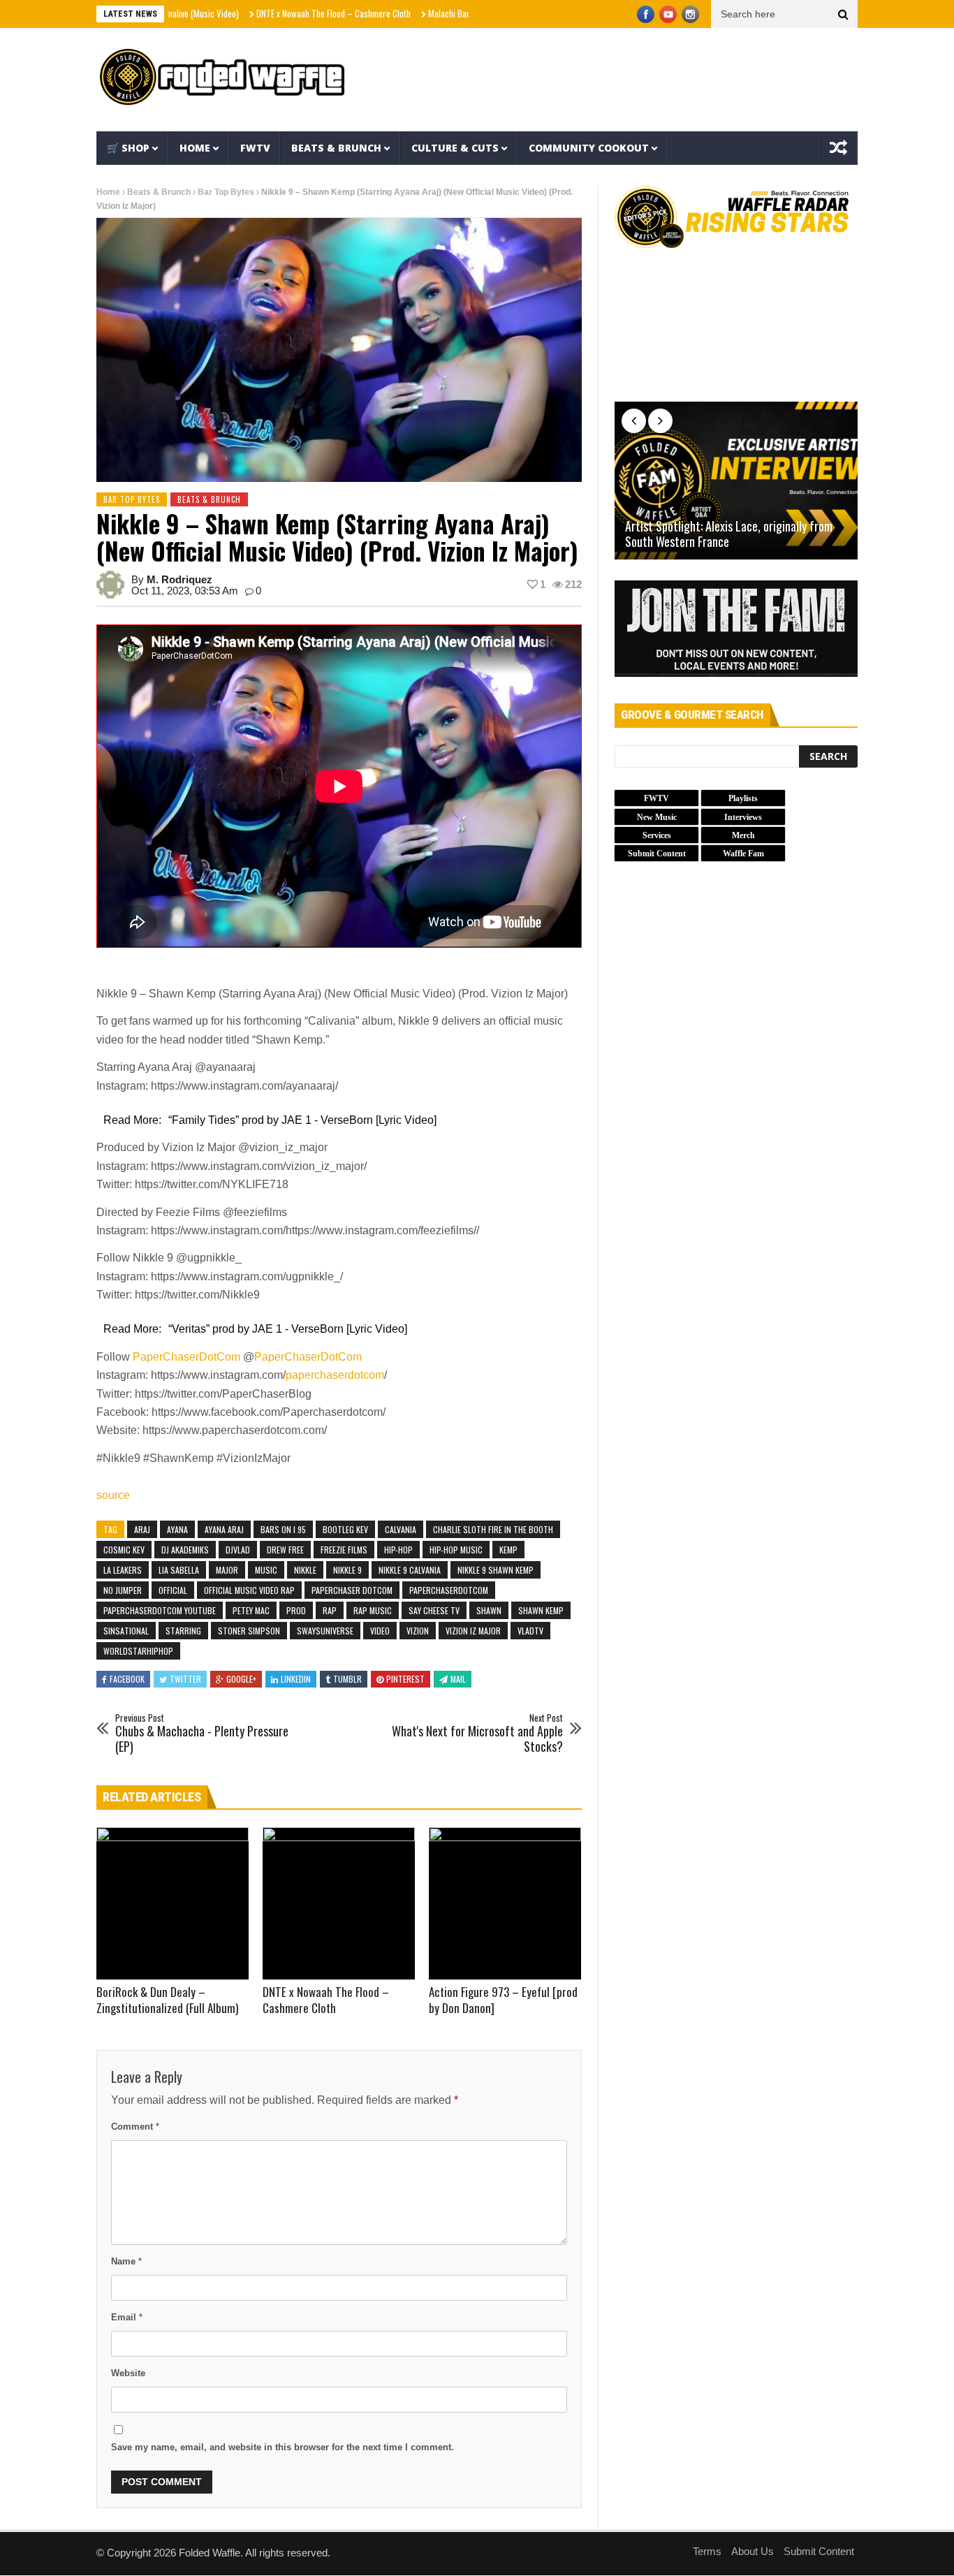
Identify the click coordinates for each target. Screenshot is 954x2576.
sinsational (126, 1631)
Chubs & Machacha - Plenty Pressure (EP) (202, 1733)
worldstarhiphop (138, 1651)
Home (195, 148)
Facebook (127, 1679)
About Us (753, 2551)
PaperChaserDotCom (186, 1357)
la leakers (123, 1570)
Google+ (241, 1679)
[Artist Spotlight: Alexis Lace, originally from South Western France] (736, 481)
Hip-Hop (398, 1550)
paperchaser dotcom (352, 1590)
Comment (135, 2127)
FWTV (255, 148)
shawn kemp (541, 1610)
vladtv (530, 1631)
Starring (183, 1631)
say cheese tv (434, 1610)
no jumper (123, 1590)
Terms (707, 2551)
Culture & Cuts (455, 148)
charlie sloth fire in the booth (493, 1529)
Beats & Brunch (336, 148)
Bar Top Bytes (226, 192)
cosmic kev (124, 1550)
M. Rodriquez (179, 579)
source (113, 1495)
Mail (458, 1679)
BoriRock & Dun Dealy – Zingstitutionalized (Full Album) (167, 2000)
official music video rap (249, 1590)
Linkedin (296, 1679)
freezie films (344, 1550)
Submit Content (819, 2551)
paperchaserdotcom (335, 1375)
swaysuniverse (325, 1631)
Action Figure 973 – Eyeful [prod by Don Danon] (503, 2000)
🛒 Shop (128, 148)
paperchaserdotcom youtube (160, 1610)
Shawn (489, 1610)
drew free (285, 1550)
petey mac (251, 1610)
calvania (401, 1529)
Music (266, 1570)
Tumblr (347, 1679)
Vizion (418, 1631)
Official (173, 1590)
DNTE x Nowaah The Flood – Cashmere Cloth (275, 13)
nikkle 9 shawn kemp (496, 1570)
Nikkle (305, 1570)
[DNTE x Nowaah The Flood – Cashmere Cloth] (339, 1903)
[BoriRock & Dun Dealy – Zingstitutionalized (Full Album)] (173, 1903)
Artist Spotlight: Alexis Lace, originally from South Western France (729, 534)
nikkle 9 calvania (410, 1570)
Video (380, 1631)
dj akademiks (185, 1550)
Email (127, 2317)
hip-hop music (456, 1550)
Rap (330, 1610)
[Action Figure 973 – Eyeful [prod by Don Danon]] (505, 1903)
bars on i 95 (283, 1529)
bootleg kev (345, 1529)
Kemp (508, 1550)
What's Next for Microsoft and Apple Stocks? (477, 1733)
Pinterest (405, 1679)
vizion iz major (473, 1631)
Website (128, 2373)
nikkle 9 (347, 1570)
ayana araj (224, 1529)
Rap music (373, 1610)
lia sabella (179, 1570)
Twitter (185, 1679)
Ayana (177, 1529)
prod (296, 1610)
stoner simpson (249, 1631)
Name (126, 2261)
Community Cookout (589, 148)
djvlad (238, 1550)
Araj (142, 1529)
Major (227, 1570)
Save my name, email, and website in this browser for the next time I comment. (282, 2447)
